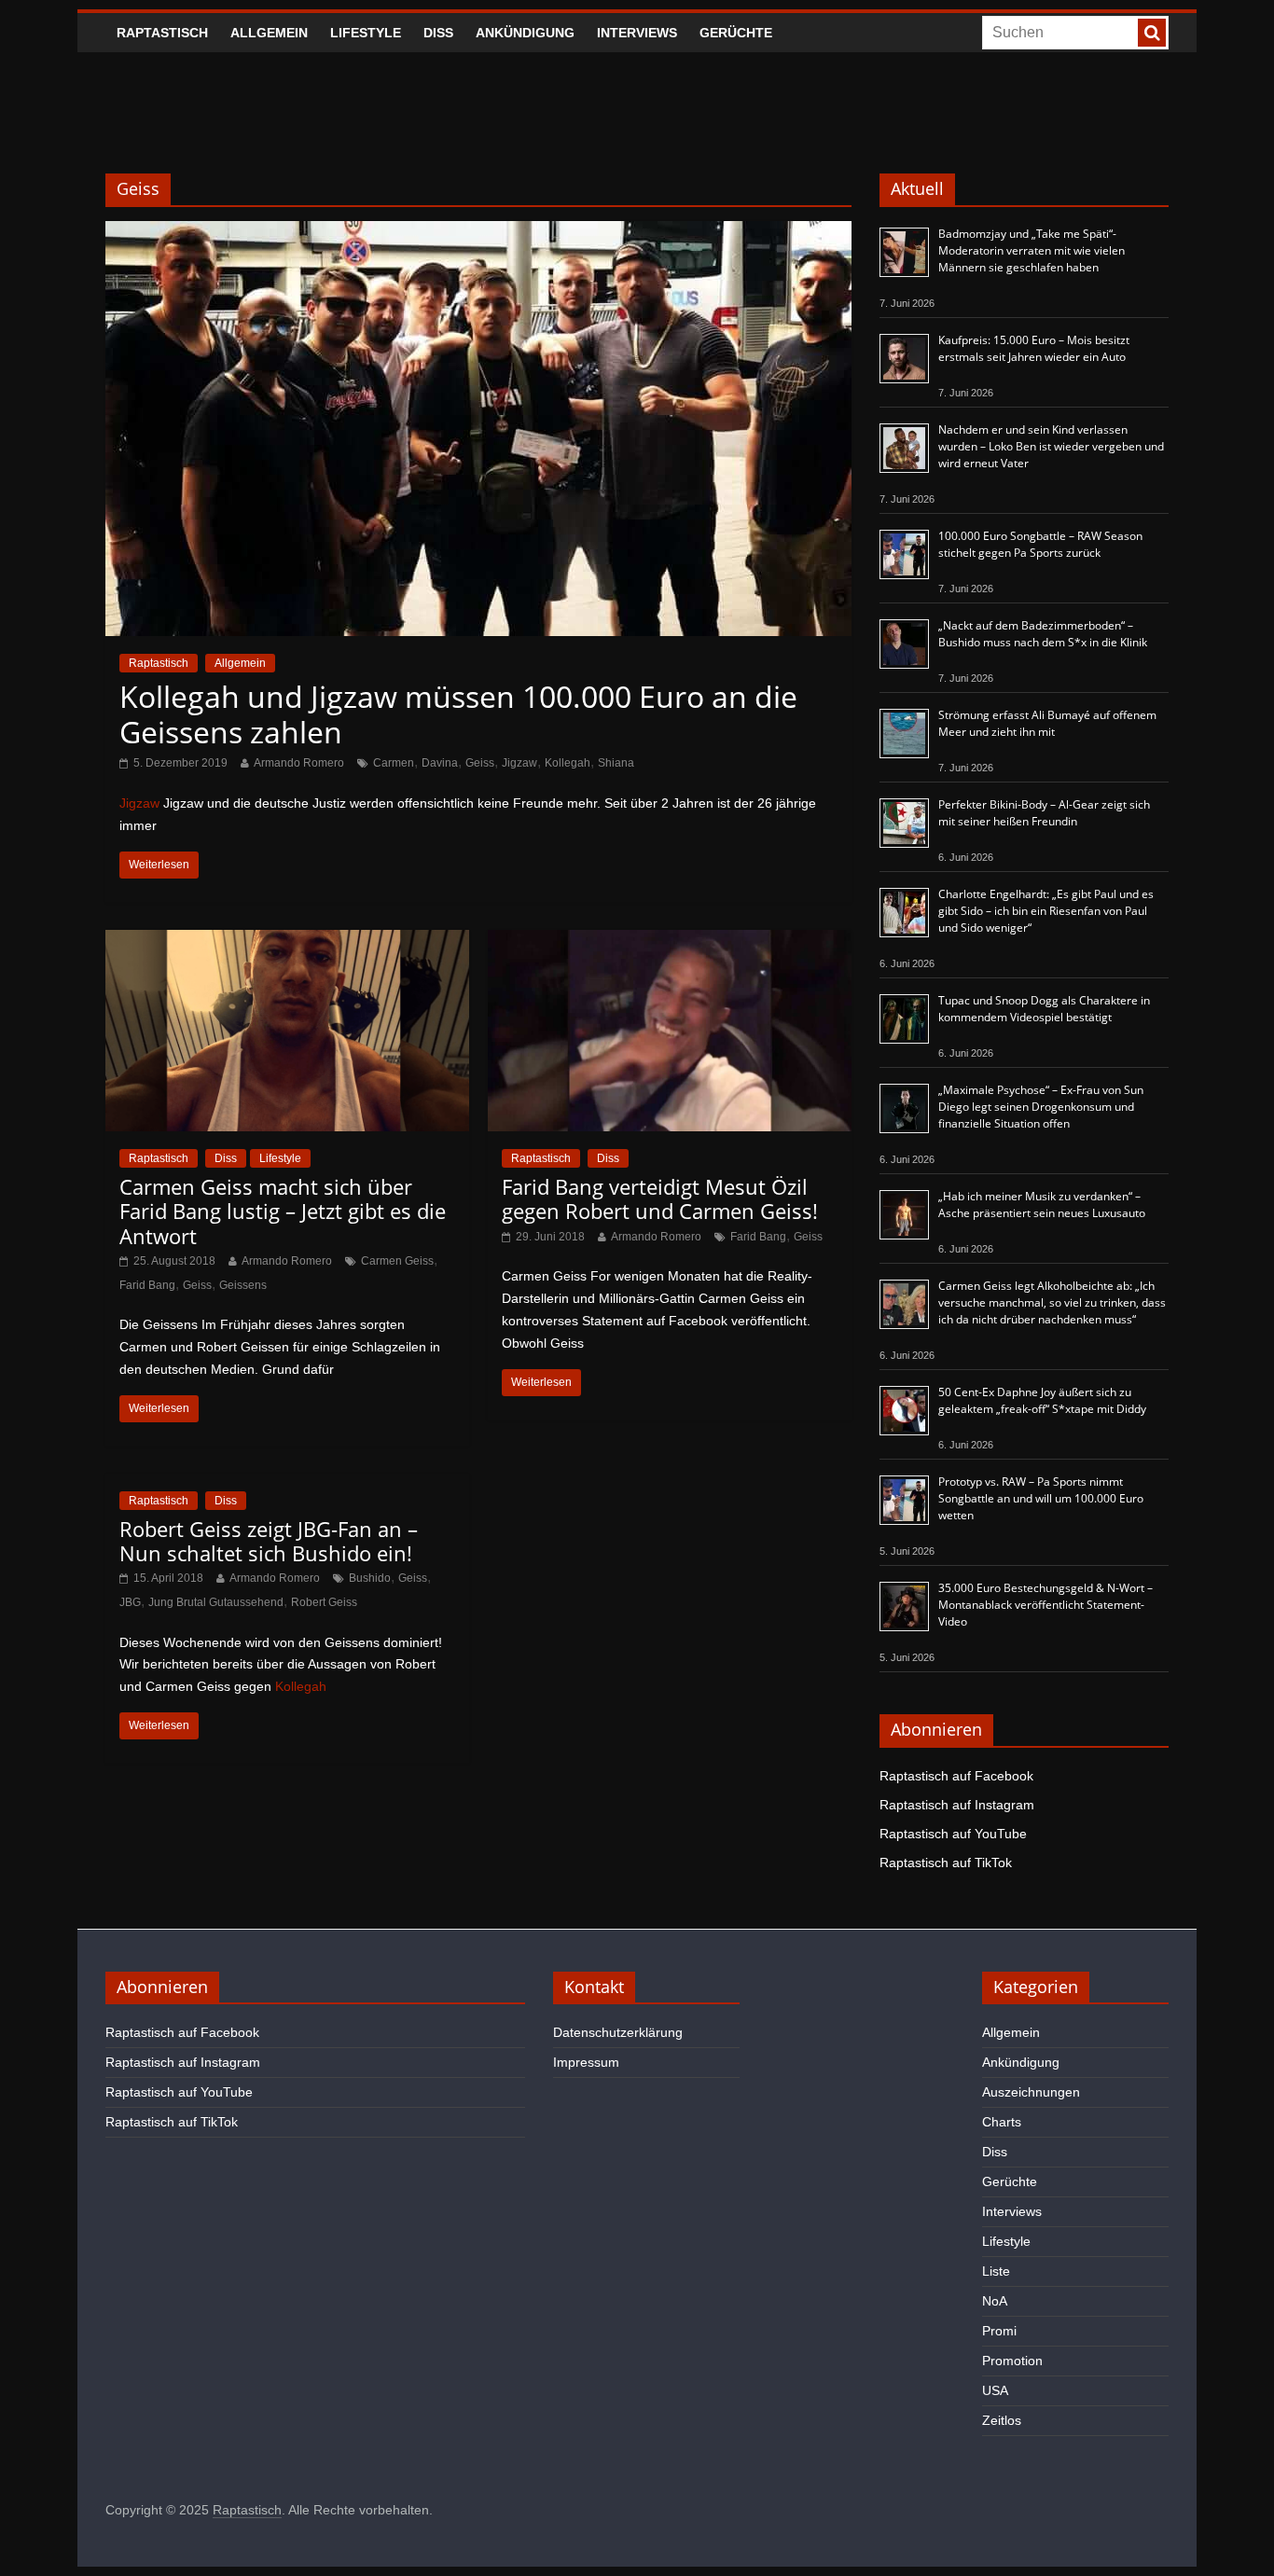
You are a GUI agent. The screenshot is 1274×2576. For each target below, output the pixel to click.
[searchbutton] (1152, 33)
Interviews (637, 33)
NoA (995, 2301)
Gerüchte (736, 33)
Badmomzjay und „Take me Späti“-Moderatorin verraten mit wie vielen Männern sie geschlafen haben (1032, 250)
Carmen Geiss (397, 1261)
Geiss (480, 763)
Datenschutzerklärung (618, 2032)
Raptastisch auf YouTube (953, 1834)
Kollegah (568, 763)
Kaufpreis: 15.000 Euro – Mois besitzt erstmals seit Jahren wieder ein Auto (1034, 348)
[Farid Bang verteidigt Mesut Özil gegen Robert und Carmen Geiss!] (670, 942)
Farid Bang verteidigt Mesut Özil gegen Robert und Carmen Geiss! (660, 1198)
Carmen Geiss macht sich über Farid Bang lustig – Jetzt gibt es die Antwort (283, 1211)
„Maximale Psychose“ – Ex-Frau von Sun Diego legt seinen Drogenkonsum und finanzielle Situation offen (1041, 1107)
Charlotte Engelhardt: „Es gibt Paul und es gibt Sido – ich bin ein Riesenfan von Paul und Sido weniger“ (1046, 911)
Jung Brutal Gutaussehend (216, 1602)
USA (995, 2390)
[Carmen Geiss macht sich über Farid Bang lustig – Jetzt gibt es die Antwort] (287, 942)
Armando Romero (299, 763)
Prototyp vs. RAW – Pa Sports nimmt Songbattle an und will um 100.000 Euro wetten (1041, 1498)
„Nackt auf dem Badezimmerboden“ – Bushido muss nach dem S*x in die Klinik (1043, 634)
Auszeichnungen (1031, 2092)
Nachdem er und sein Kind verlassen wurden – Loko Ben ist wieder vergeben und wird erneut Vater (1051, 446)
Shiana (616, 763)
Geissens (243, 1285)
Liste (996, 2271)
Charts (1002, 2122)
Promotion (1012, 2361)
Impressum (586, 2062)
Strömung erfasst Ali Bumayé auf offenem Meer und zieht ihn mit (1047, 723)
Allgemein (269, 33)
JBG (130, 1602)
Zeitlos (1002, 2420)
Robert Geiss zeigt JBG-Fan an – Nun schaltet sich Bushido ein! (269, 1541)
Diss (438, 33)
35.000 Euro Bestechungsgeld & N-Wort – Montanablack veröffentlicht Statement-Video (1046, 1605)
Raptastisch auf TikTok (946, 1863)
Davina (440, 763)
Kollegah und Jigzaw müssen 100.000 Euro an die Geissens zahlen (458, 714)
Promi (999, 2331)
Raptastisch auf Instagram (957, 1805)
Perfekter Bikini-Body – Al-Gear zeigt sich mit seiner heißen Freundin (1044, 813)
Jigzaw (519, 763)
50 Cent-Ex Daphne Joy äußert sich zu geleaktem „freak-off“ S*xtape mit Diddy (1042, 1400)
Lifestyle (366, 33)
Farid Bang (147, 1285)
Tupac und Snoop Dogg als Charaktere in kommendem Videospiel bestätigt (1044, 1009)
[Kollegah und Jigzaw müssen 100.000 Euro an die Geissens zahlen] (478, 233)
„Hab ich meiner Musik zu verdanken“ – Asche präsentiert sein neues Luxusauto (1042, 1205)
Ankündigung (525, 33)
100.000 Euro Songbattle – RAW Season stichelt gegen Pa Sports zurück (1040, 544)
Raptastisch (162, 33)
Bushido (370, 1578)
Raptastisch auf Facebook (956, 1776)
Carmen (394, 763)
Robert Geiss (324, 1602)
